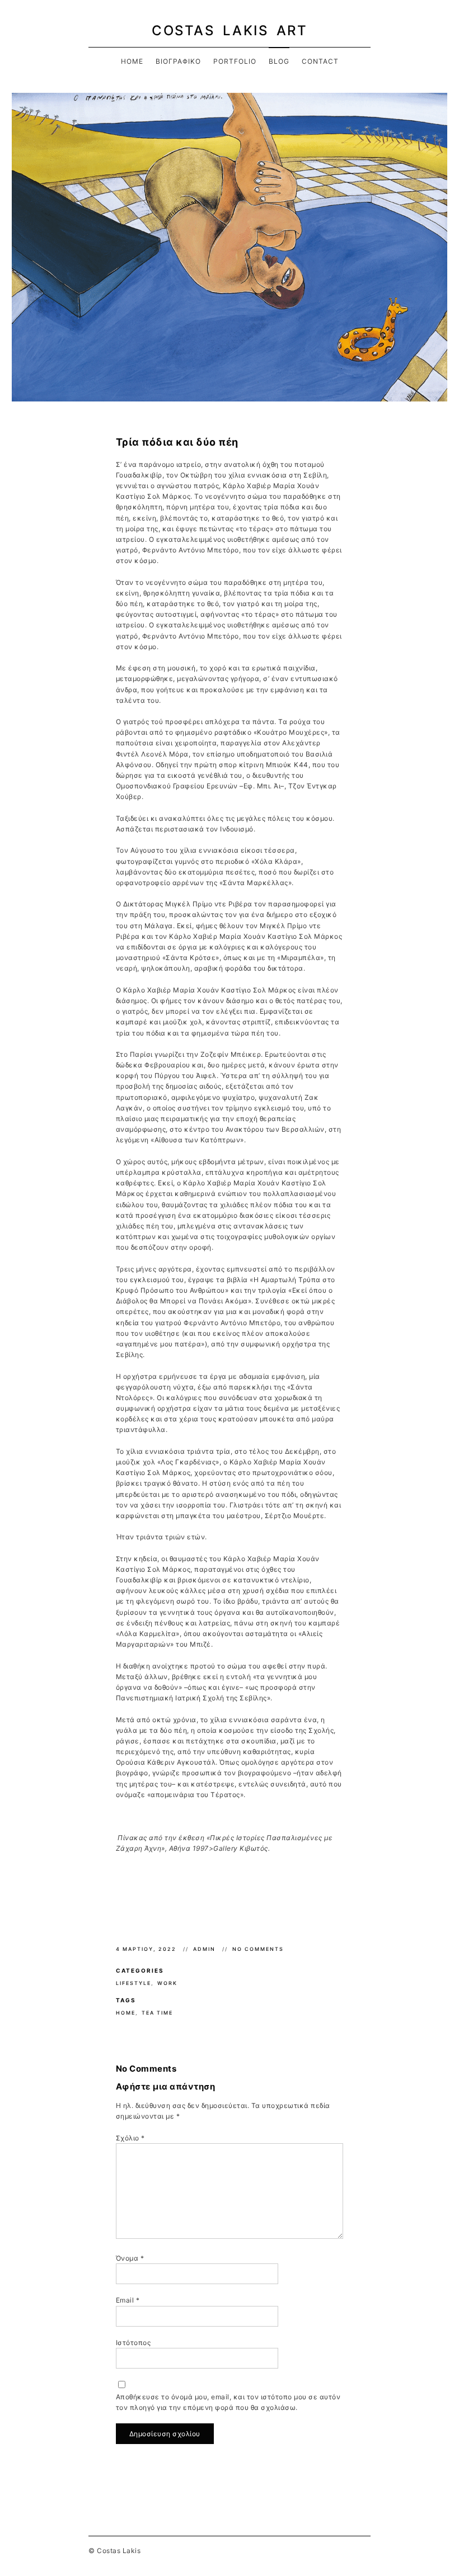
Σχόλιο (130, 2138)
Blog (279, 61)
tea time (157, 2013)
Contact (320, 61)
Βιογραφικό (178, 61)
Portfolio (235, 61)
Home (132, 61)
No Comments (258, 1949)
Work (167, 1983)
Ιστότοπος (134, 2343)
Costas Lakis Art (230, 30)
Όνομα (130, 2258)
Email (128, 2300)
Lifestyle (134, 1983)
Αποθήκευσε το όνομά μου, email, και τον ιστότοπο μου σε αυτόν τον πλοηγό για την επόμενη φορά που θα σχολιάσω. (228, 2402)
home (126, 2013)
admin (205, 1949)
